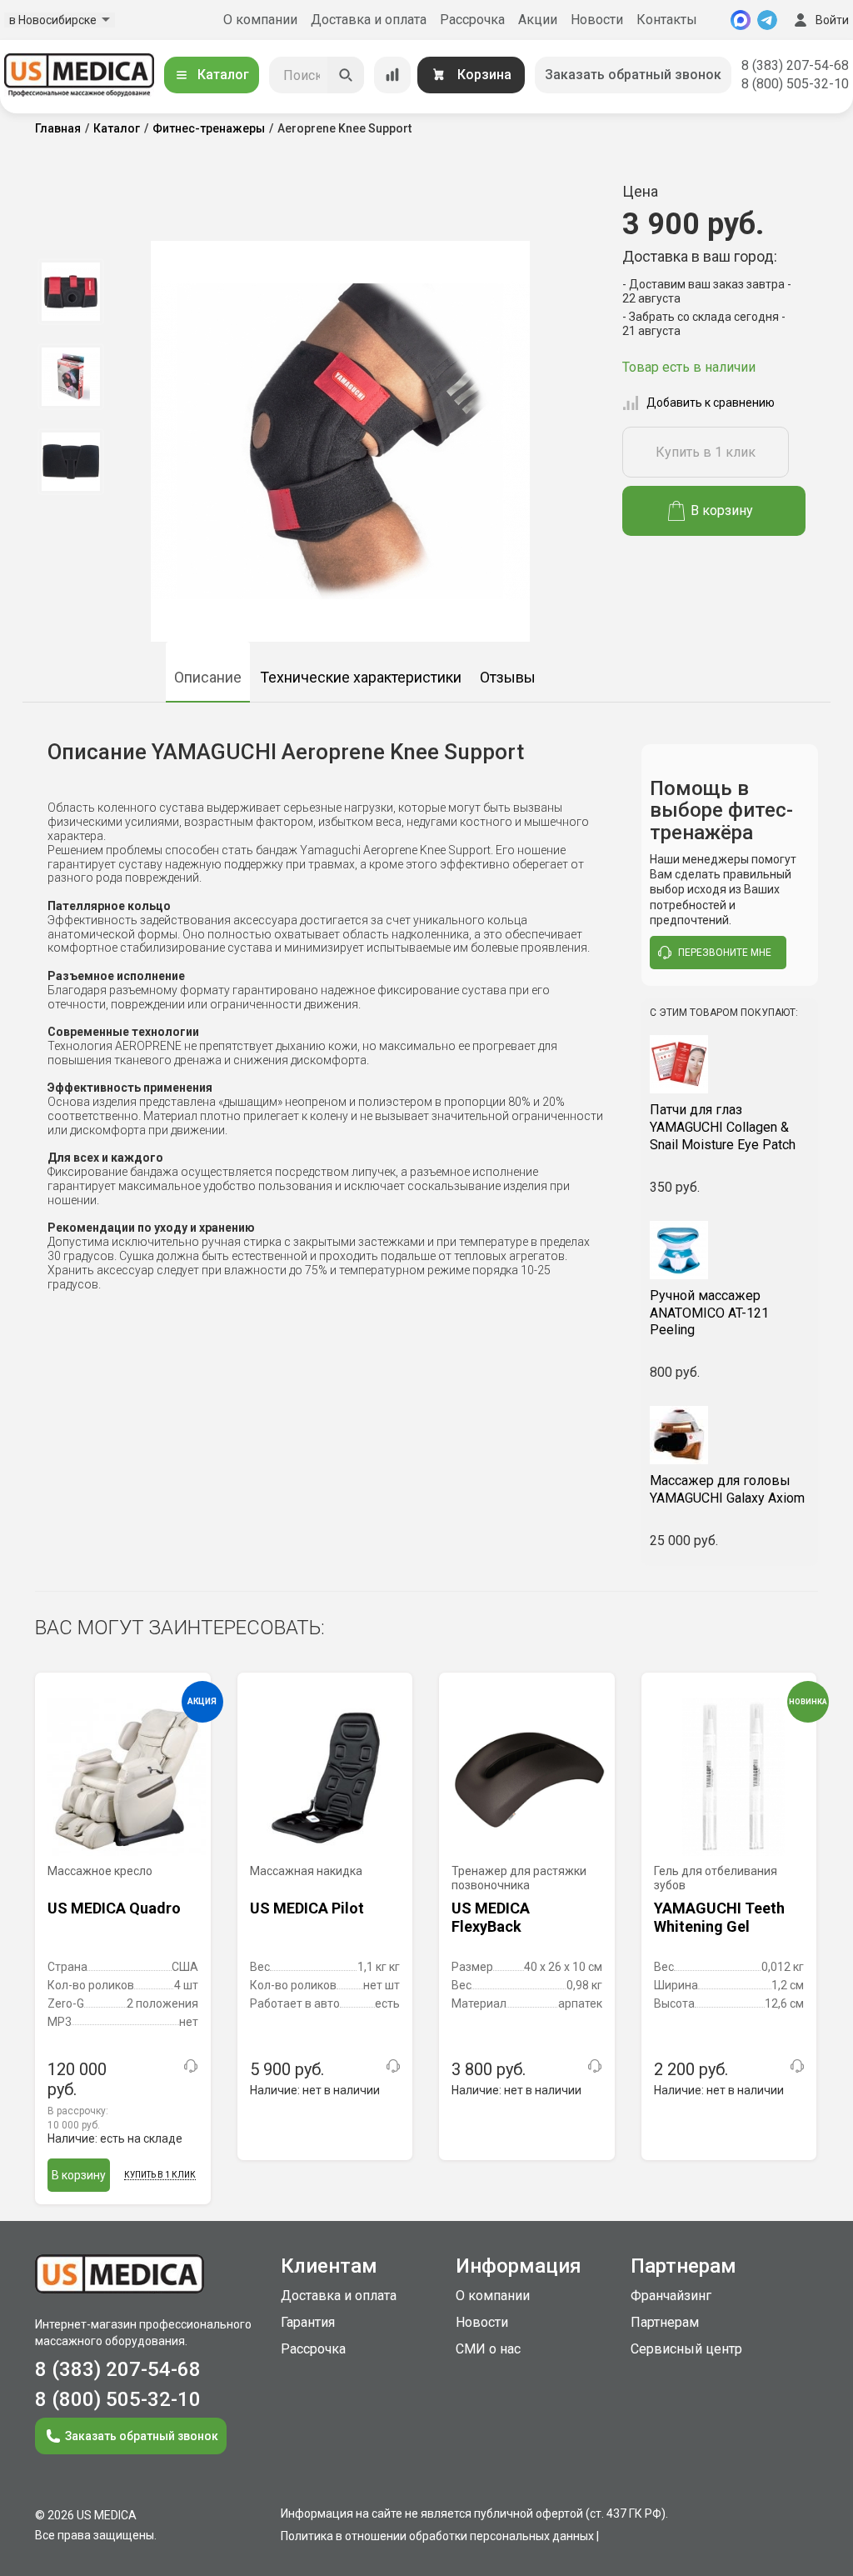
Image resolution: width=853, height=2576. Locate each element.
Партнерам (665, 2322)
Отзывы (508, 677)
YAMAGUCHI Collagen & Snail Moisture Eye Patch (723, 1127)
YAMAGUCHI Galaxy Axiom (727, 1489)
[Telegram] (767, 20)
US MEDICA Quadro (114, 1908)
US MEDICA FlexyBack (491, 1917)
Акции (538, 20)
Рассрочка (472, 20)
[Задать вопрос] (191, 2066)
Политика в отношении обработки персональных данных (437, 2536)
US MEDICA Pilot (307, 1908)
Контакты (667, 20)
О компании (260, 20)
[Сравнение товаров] (392, 75)
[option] (70, 292)
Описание (208, 677)
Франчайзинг (671, 2296)
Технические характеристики (361, 677)
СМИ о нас (488, 2349)
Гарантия (308, 2322)
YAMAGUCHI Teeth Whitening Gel (719, 1917)
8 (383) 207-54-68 (795, 65)
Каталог (223, 75)
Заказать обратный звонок (633, 75)
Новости (597, 20)
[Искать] (346, 75)
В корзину (722, 510)
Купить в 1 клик (706, 452)
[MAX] (741, 20)
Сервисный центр (686, 2349)
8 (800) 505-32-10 (795, 84)
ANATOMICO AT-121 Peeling (709, 1313)
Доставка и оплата (369, 20)
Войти (832, 20)
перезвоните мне (725, 953)
